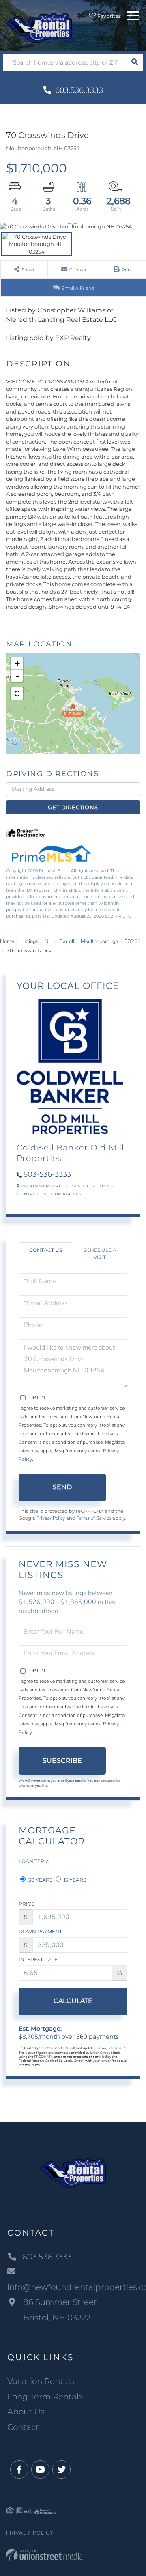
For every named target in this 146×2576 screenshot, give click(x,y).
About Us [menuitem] (26, 2412)
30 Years (40, 1880)
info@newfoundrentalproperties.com (73, 2287)
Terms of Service (94, 1518)
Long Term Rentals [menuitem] (45, 2397)
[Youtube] (40, 2470)
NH (49, 941)
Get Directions (73, 807)
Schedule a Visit (100, 1254)
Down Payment (40, 1931)
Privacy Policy (51, 1518)
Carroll (67, 941)
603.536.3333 (78, 90)
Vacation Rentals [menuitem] (41, 2381)
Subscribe (62, 1761)
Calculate (73, 2001)
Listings (29, 941)
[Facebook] (19, 2470)
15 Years (74, 1880)
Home (7, 941)
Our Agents (66, 1194)
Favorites (108, 16)
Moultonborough (99, 941)
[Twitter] (61, 2470)
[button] (134, 62)
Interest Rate (38, 1959)
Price (27, 1904)
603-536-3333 (47, 1174)
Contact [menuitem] (23, 2427)
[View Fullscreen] (17, 694)
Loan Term (34, 1861)
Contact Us (32, 1194)
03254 (133, 941)
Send (62, 1487)
